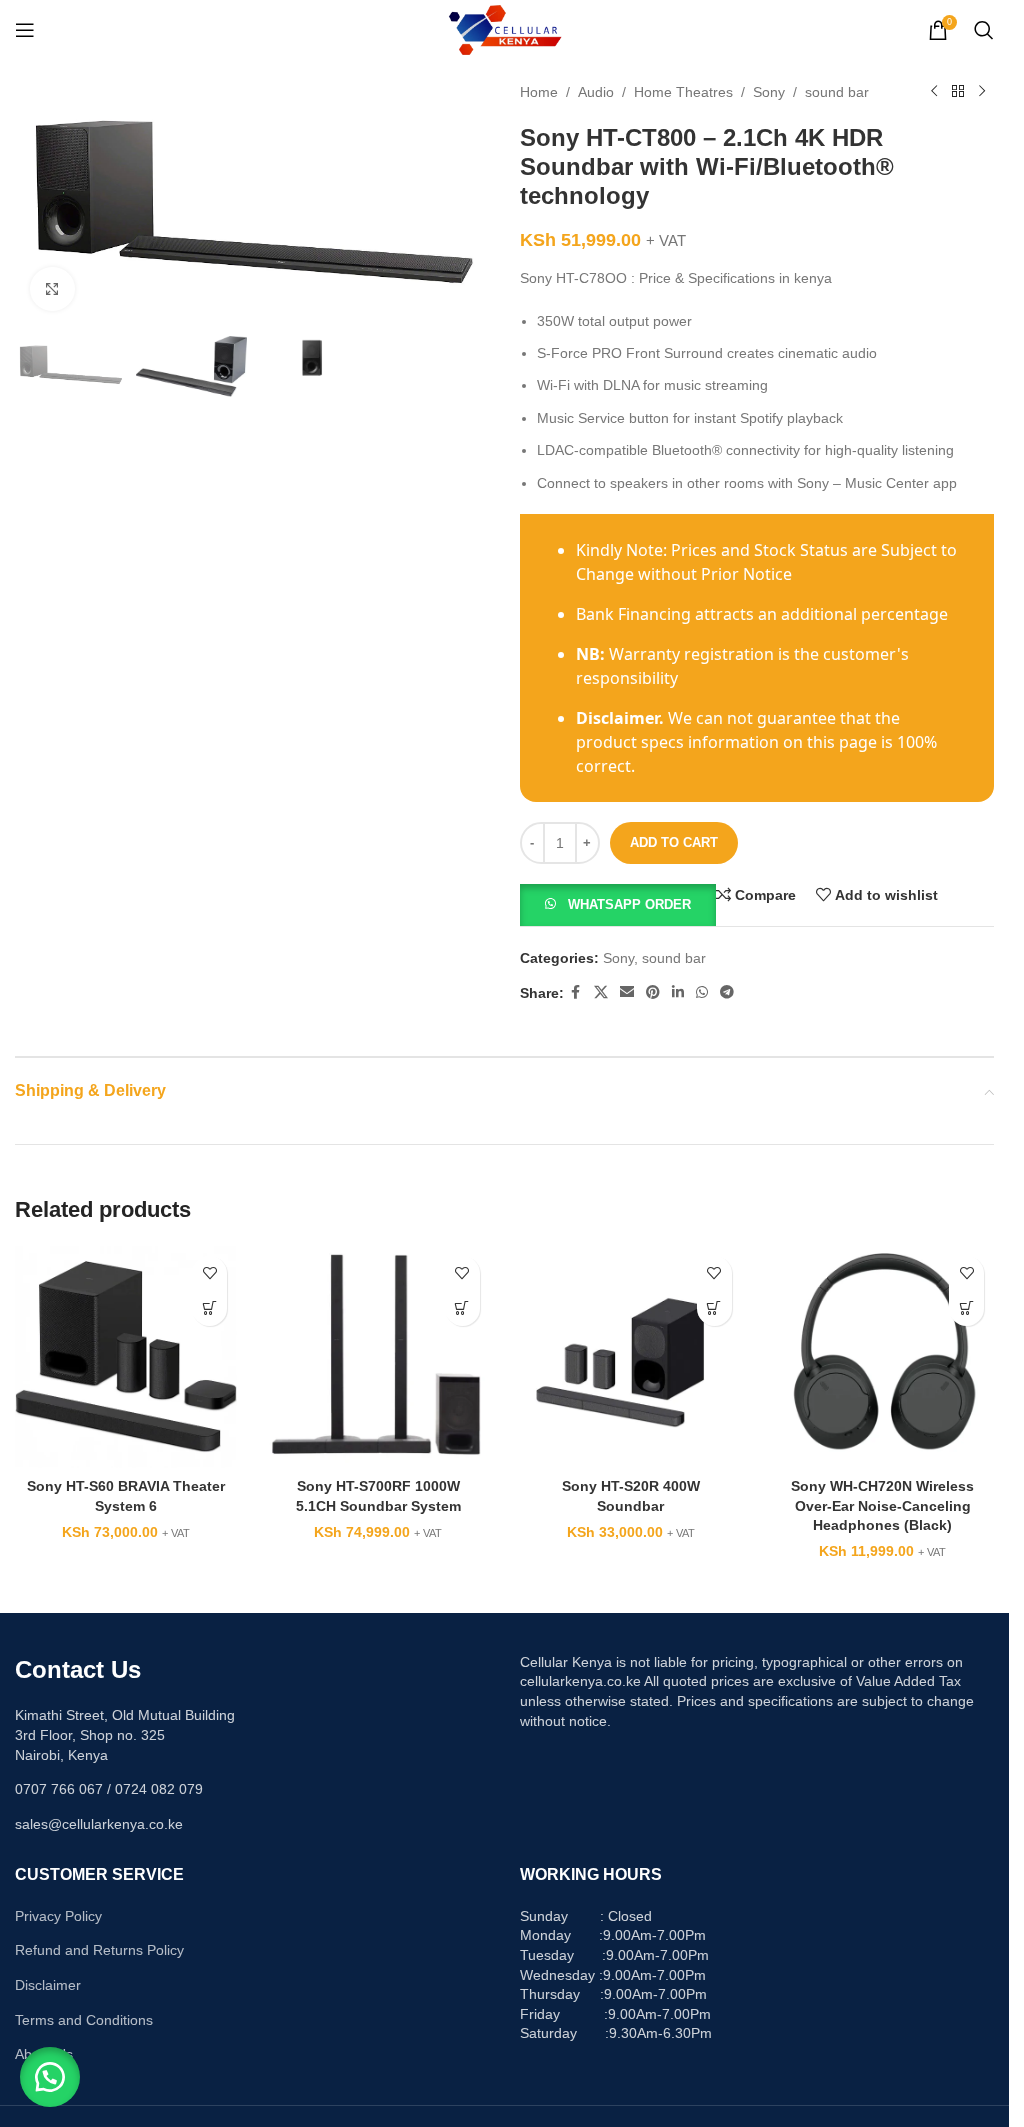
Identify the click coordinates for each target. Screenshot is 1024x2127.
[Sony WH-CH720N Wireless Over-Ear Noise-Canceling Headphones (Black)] (883, 1357)
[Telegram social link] (727, 992)
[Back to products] (958, 92)
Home (539, 92)
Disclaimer (48, 1985)
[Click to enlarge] (52, 289)
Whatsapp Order (629, 904)
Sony (769, 92)
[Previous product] (934, 92)
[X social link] (601, 992)
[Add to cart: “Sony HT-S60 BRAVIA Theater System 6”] (209, 1308)
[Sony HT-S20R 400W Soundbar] (631, 1357)
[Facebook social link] (576, 992)
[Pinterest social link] (653, 992)
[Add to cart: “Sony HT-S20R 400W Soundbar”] (714, 1308)
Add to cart (674, 842)
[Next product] (982, 92)
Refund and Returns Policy (99, 1950)
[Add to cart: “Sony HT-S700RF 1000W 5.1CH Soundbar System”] (462, 1308)
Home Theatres (683, 92)
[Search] (984, 30)
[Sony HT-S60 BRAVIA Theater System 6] (126, 1357)
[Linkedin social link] (678, 992)
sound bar (837, 92)
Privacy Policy (58, 1916)
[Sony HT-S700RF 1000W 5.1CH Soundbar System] (378, 1357)
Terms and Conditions (84, 2020)
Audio (596, 92)
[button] (618, 904)
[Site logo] (504, 29)
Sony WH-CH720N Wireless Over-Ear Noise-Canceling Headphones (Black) (882, 1505)
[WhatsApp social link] (702, 992)
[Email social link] (627, 992)
